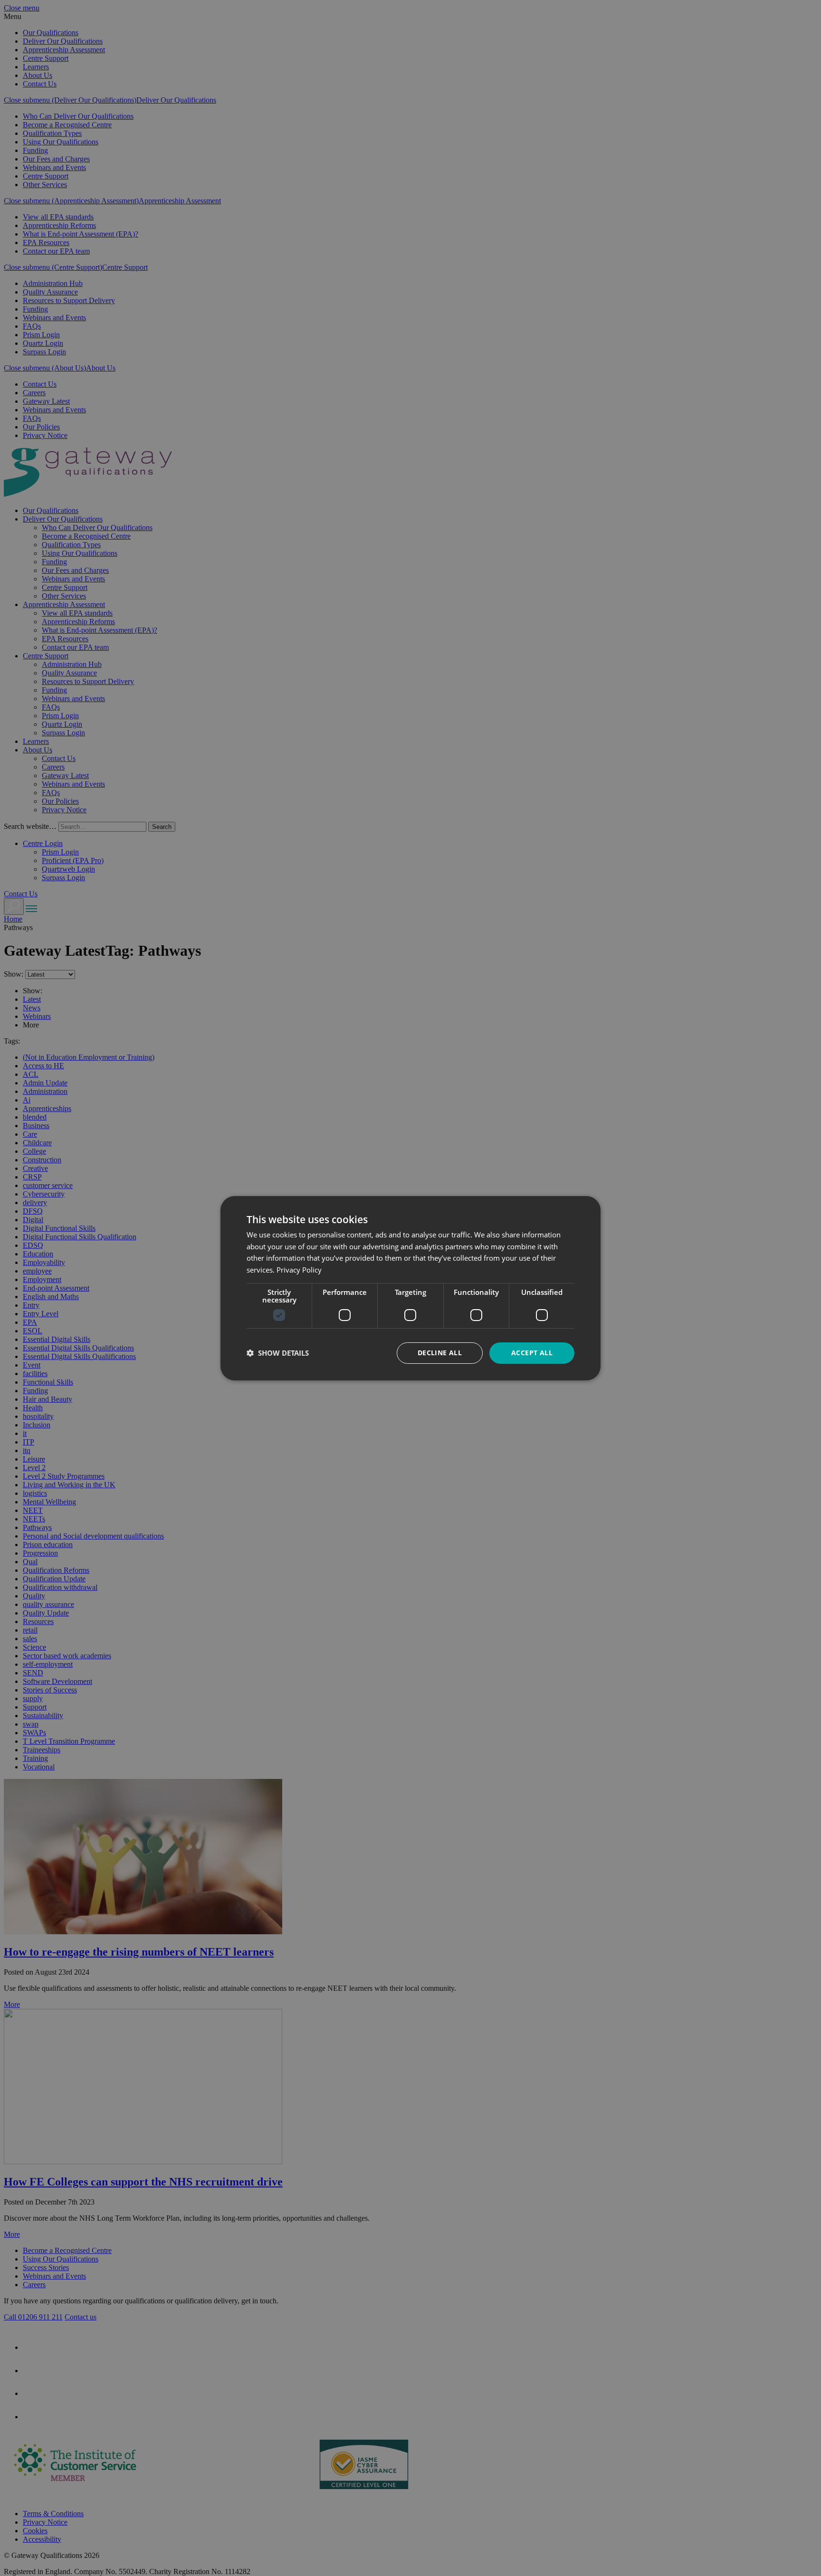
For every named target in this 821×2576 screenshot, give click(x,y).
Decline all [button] (440, 1353)
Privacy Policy (299, 1270)
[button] (278, 1353)
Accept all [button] (532, 1353)
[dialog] (410, 1288)
